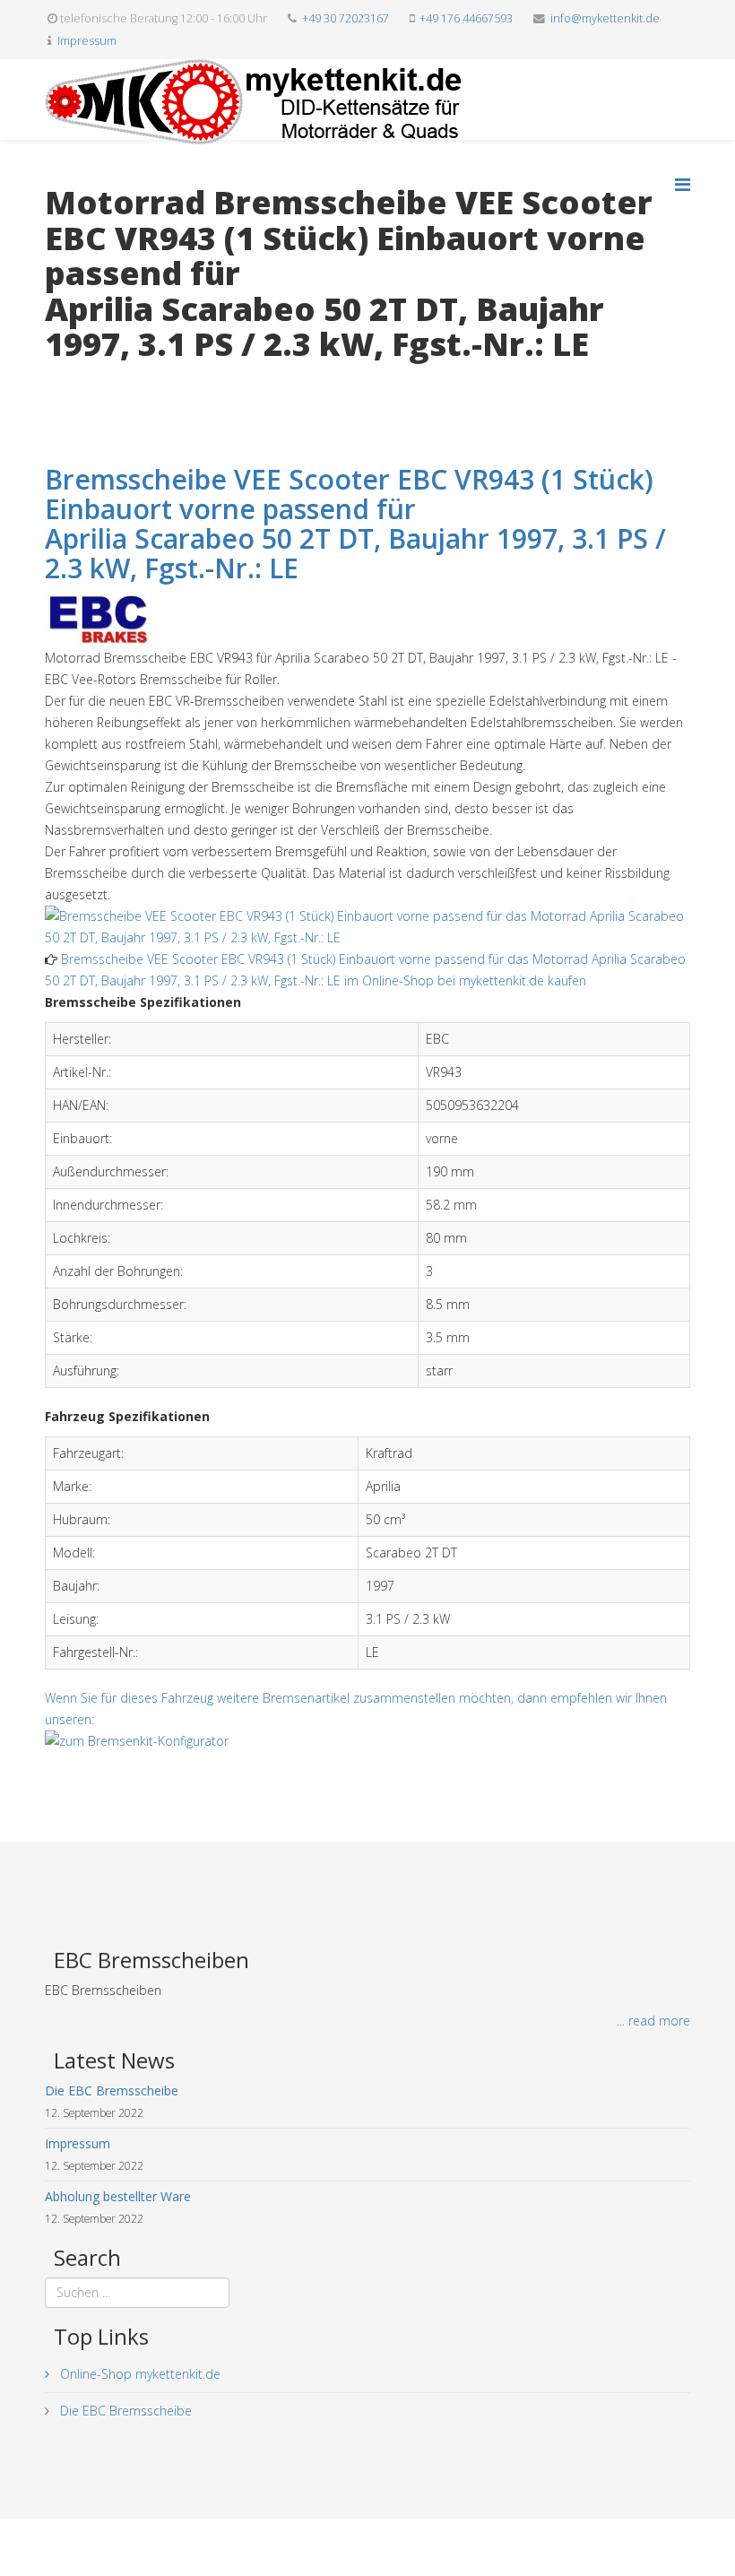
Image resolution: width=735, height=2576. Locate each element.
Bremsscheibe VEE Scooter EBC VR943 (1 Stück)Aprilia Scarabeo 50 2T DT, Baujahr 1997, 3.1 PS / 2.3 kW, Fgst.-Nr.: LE (355, 524)
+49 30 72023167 (346, 18)
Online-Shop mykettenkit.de (138, 2374)
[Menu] (683, 184)
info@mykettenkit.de (605, 18)
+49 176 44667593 (466, 18)
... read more (653, 2021)
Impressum (87, 41)
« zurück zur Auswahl (104, 382)
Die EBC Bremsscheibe (124, 2411)
